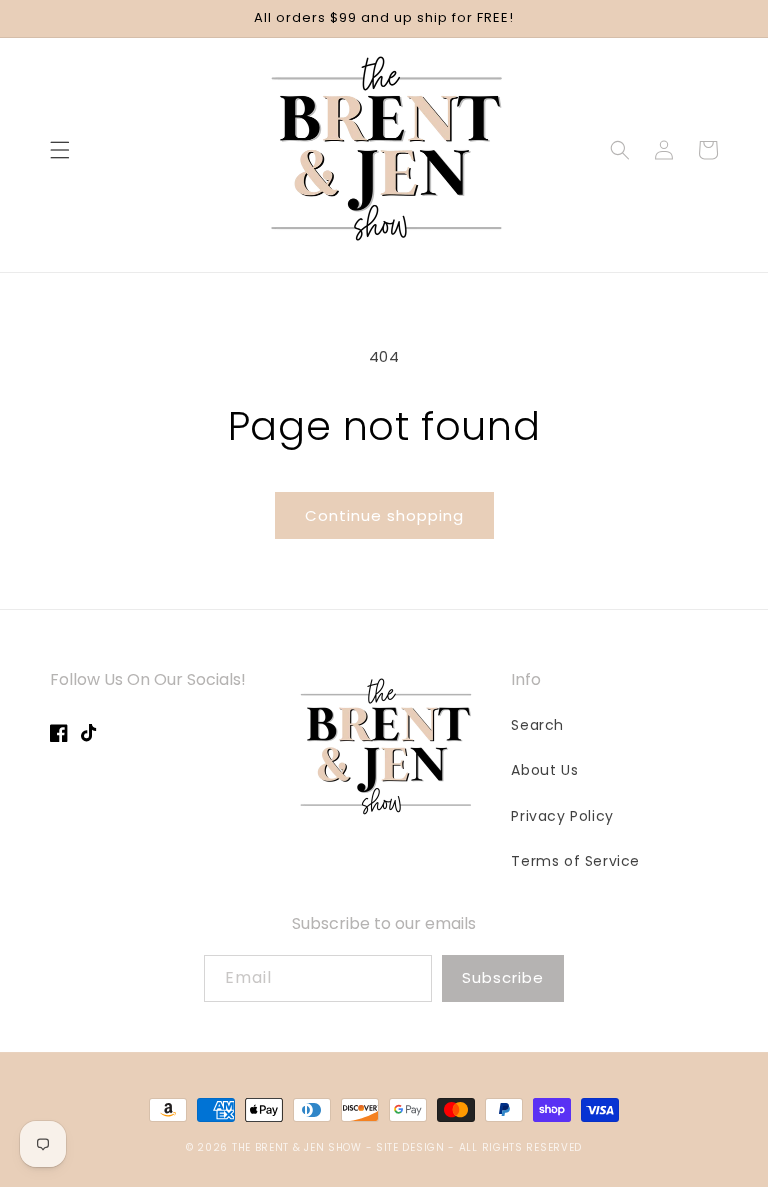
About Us (544, 770)
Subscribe (503, 977)
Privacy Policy (562, 816)
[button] (60, 150)
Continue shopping (384, 515)
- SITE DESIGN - (412, 1147)
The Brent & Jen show (297, 1147)
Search (537, 725)
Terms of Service (575, 861)
